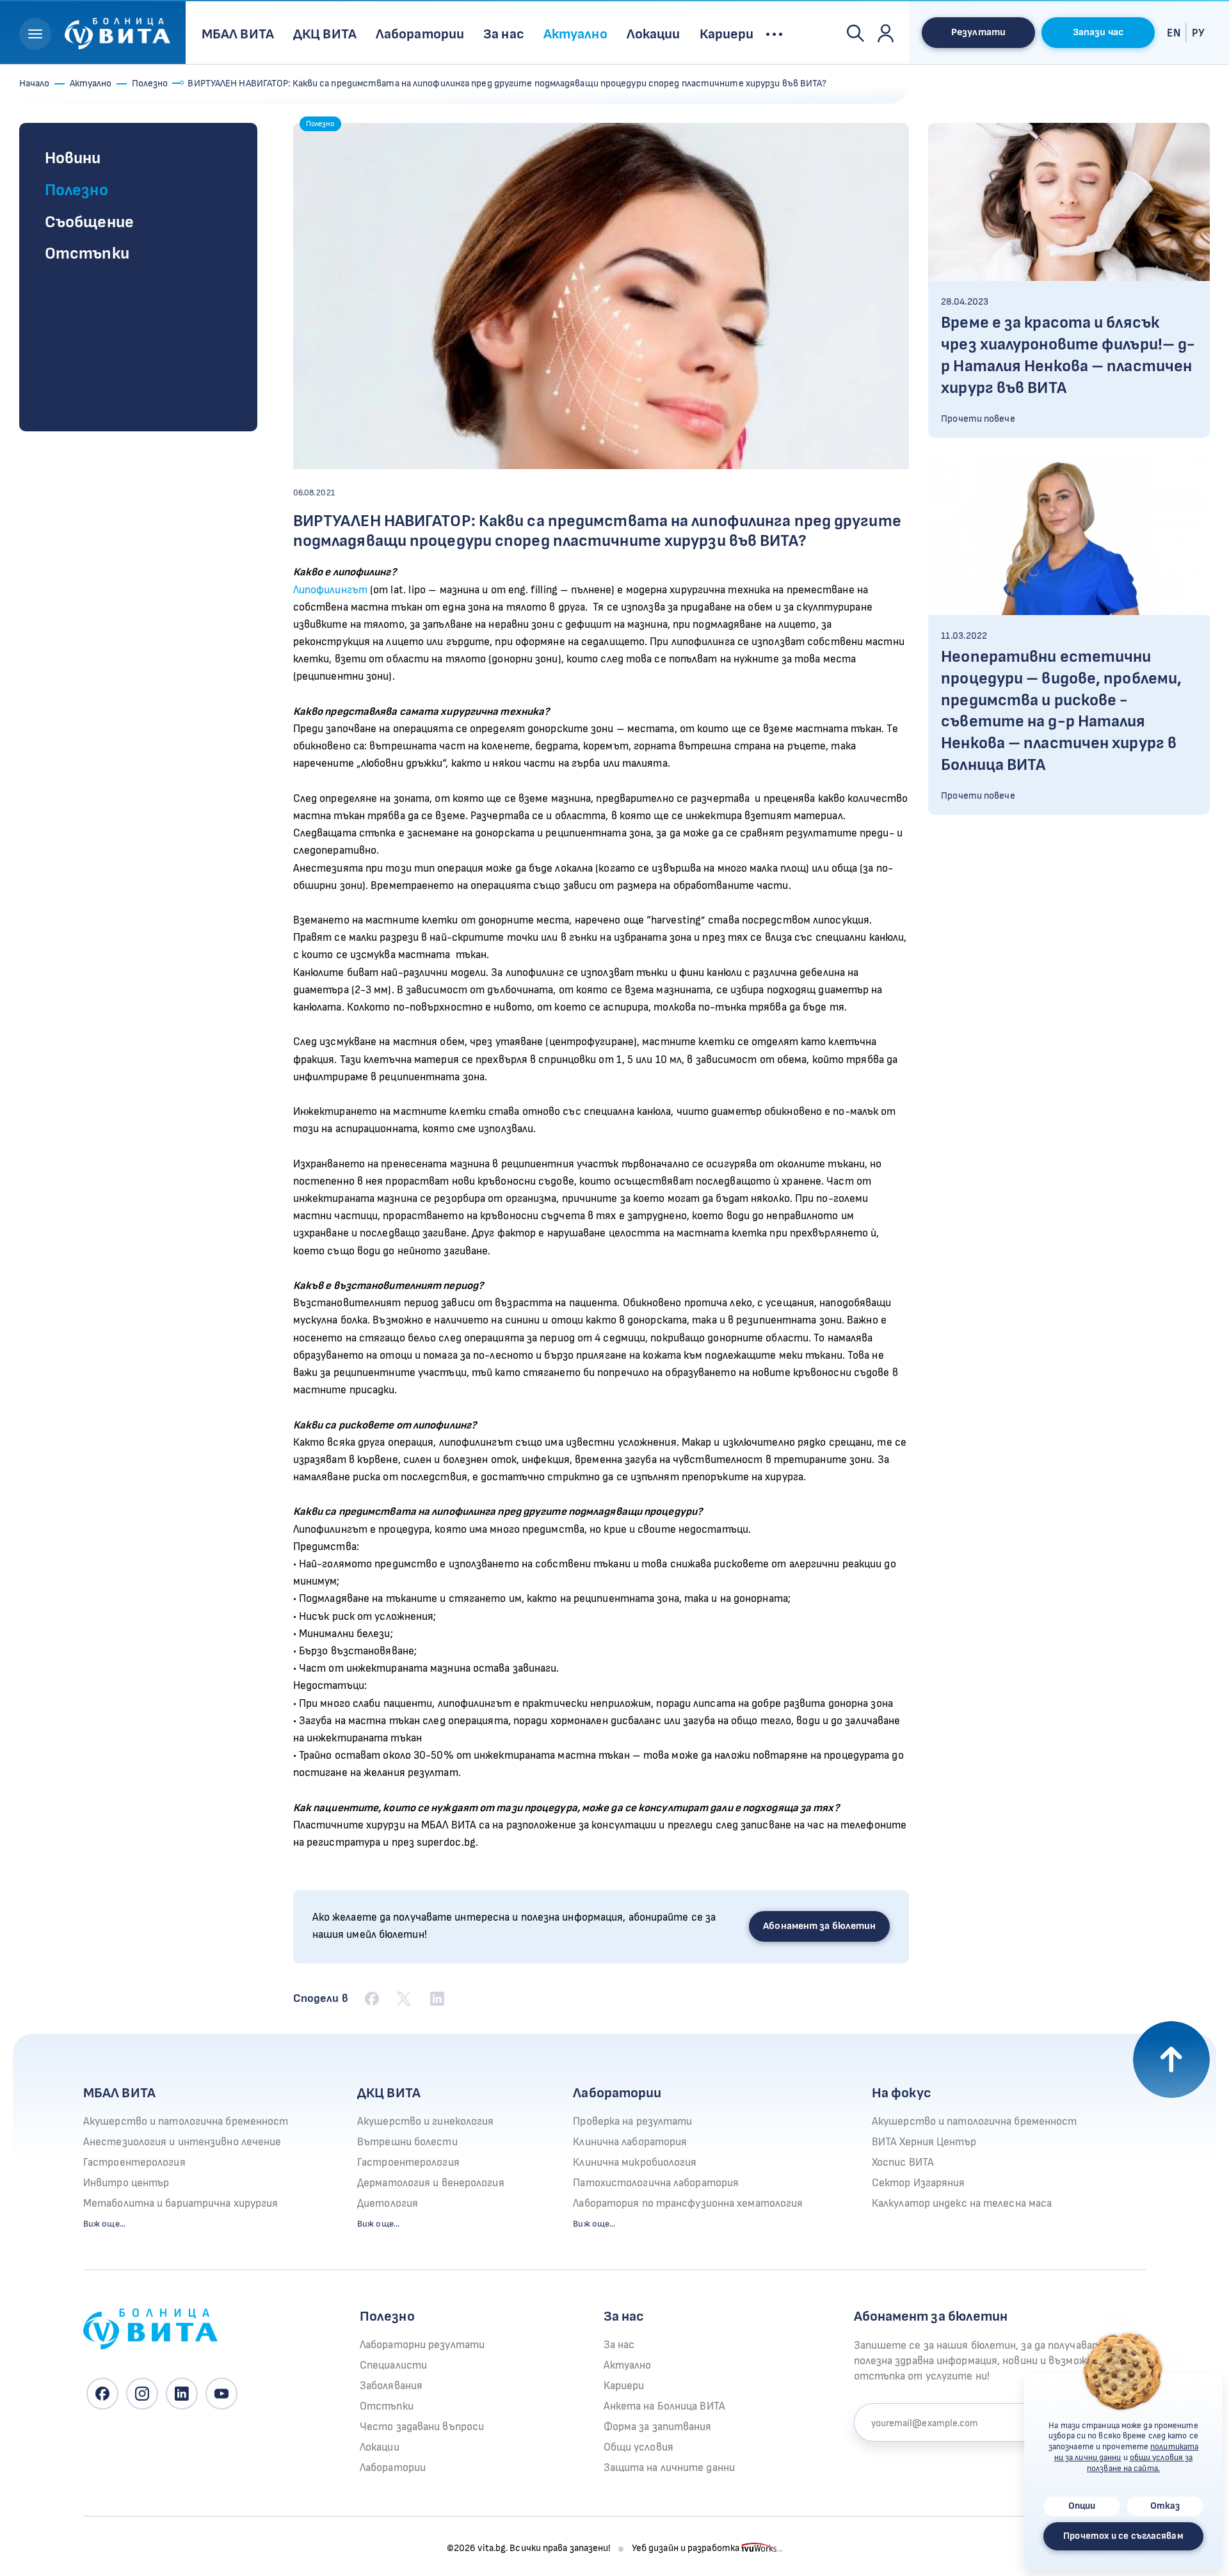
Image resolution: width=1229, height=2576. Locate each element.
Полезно (150, 84)
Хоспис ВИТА (903, 2163)
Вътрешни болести (407, 2142)
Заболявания (391, 2386)
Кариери (624, 2386)
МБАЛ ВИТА (119, 2093)
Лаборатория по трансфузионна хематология (688, 2204)
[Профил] (886, 33)
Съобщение (89, 222)
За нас (619, 2345)
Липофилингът (330, 590)
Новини (73, 158)
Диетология (388, 2204)
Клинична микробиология (635, 2163)
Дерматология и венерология (431, 2183)
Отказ (1165, 2506)
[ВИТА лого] (117, 32)
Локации (380, 2447)
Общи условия (639, 2447)
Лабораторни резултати (422, 2345)
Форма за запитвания (658, 2427)
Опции (1082, 2506)
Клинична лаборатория (630, 2142)
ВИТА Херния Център (924, 2142)
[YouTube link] (221, 2394)
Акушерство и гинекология (425, 2122)
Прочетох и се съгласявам (1123, 2536)
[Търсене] (855, 33)
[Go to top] (1171, 2060)
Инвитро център (126, 2183)
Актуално (91, 84)
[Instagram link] (142, 2394)
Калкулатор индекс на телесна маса (962, 2204)
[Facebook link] (102, 2394)
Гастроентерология (134, 2163)
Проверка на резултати (632, 2122)
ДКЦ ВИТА (389, 2093)
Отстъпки (87, 254)
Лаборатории (617, 2093)
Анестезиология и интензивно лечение (182, 2142)
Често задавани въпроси (422, 2427)
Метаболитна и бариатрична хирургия (181, 2204)
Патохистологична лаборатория (656, 2183)
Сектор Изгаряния (919, 2183)
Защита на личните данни (669, 2468)
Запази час (1098, 32)
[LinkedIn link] (182, 2394)
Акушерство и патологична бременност (186, 2122)
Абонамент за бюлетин (819, 1926)
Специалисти (393, 2365)
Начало (35, 84)
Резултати (978, 32)
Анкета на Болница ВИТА (664, 2406)
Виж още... (104, 2224)
